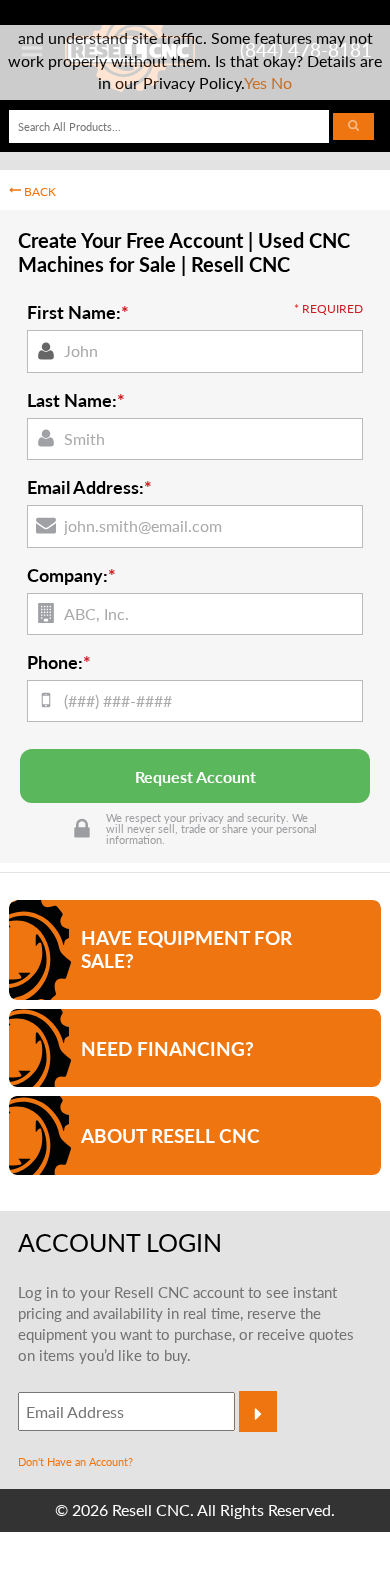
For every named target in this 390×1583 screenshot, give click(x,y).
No (281, 82)
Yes (255, 82)
